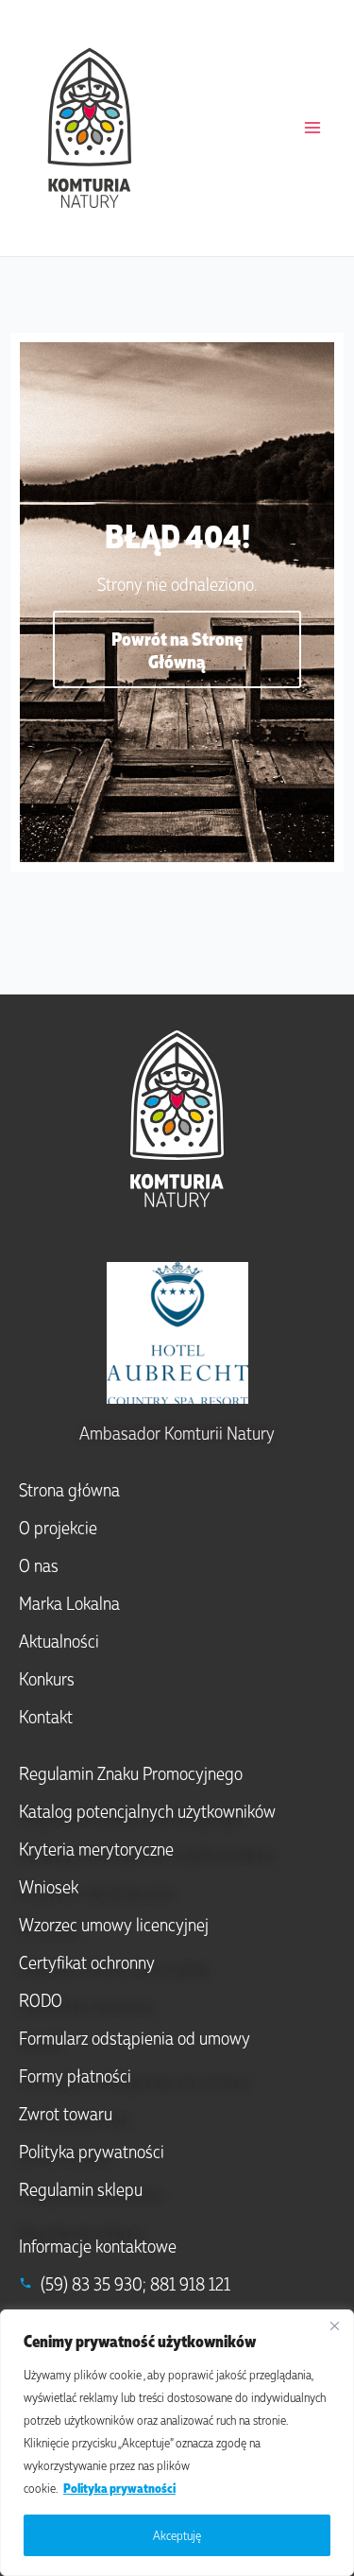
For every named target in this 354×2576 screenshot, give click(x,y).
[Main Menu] (312, 128)
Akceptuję (177, 2535)
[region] (177, 2443)
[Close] (334, 2325)
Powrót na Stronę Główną (177, 649)
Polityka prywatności (119, 2488)
